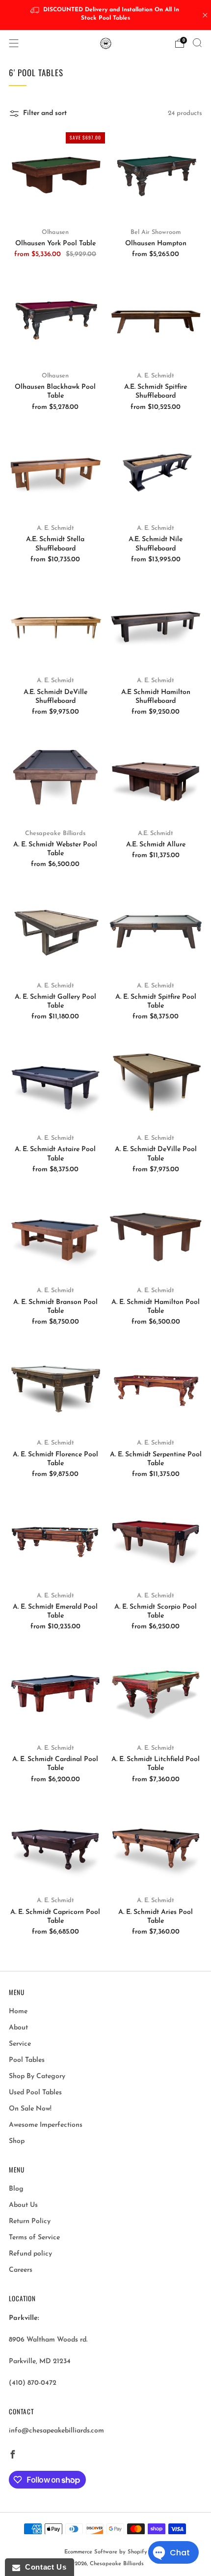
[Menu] (14, 43)
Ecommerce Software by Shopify (106, 2552)
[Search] (197, 43)
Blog (16, 2189)
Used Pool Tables (35, 2093)
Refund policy (30, 2254)
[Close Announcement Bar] (205, 15)
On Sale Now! (30, 2109)
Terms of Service (34, 2238)
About (18, 2028)
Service (20, 2044)
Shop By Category (37, 2076)
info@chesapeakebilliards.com (56, 2431)
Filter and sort (45, 113)
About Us (23, 2205)
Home (18, 2012)
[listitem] (106, 15)
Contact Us (43, 2567)
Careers (21, 2270)
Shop (17, 2141)
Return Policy (30, 2221)
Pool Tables (27, 2060)
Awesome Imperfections (46, 2125)
